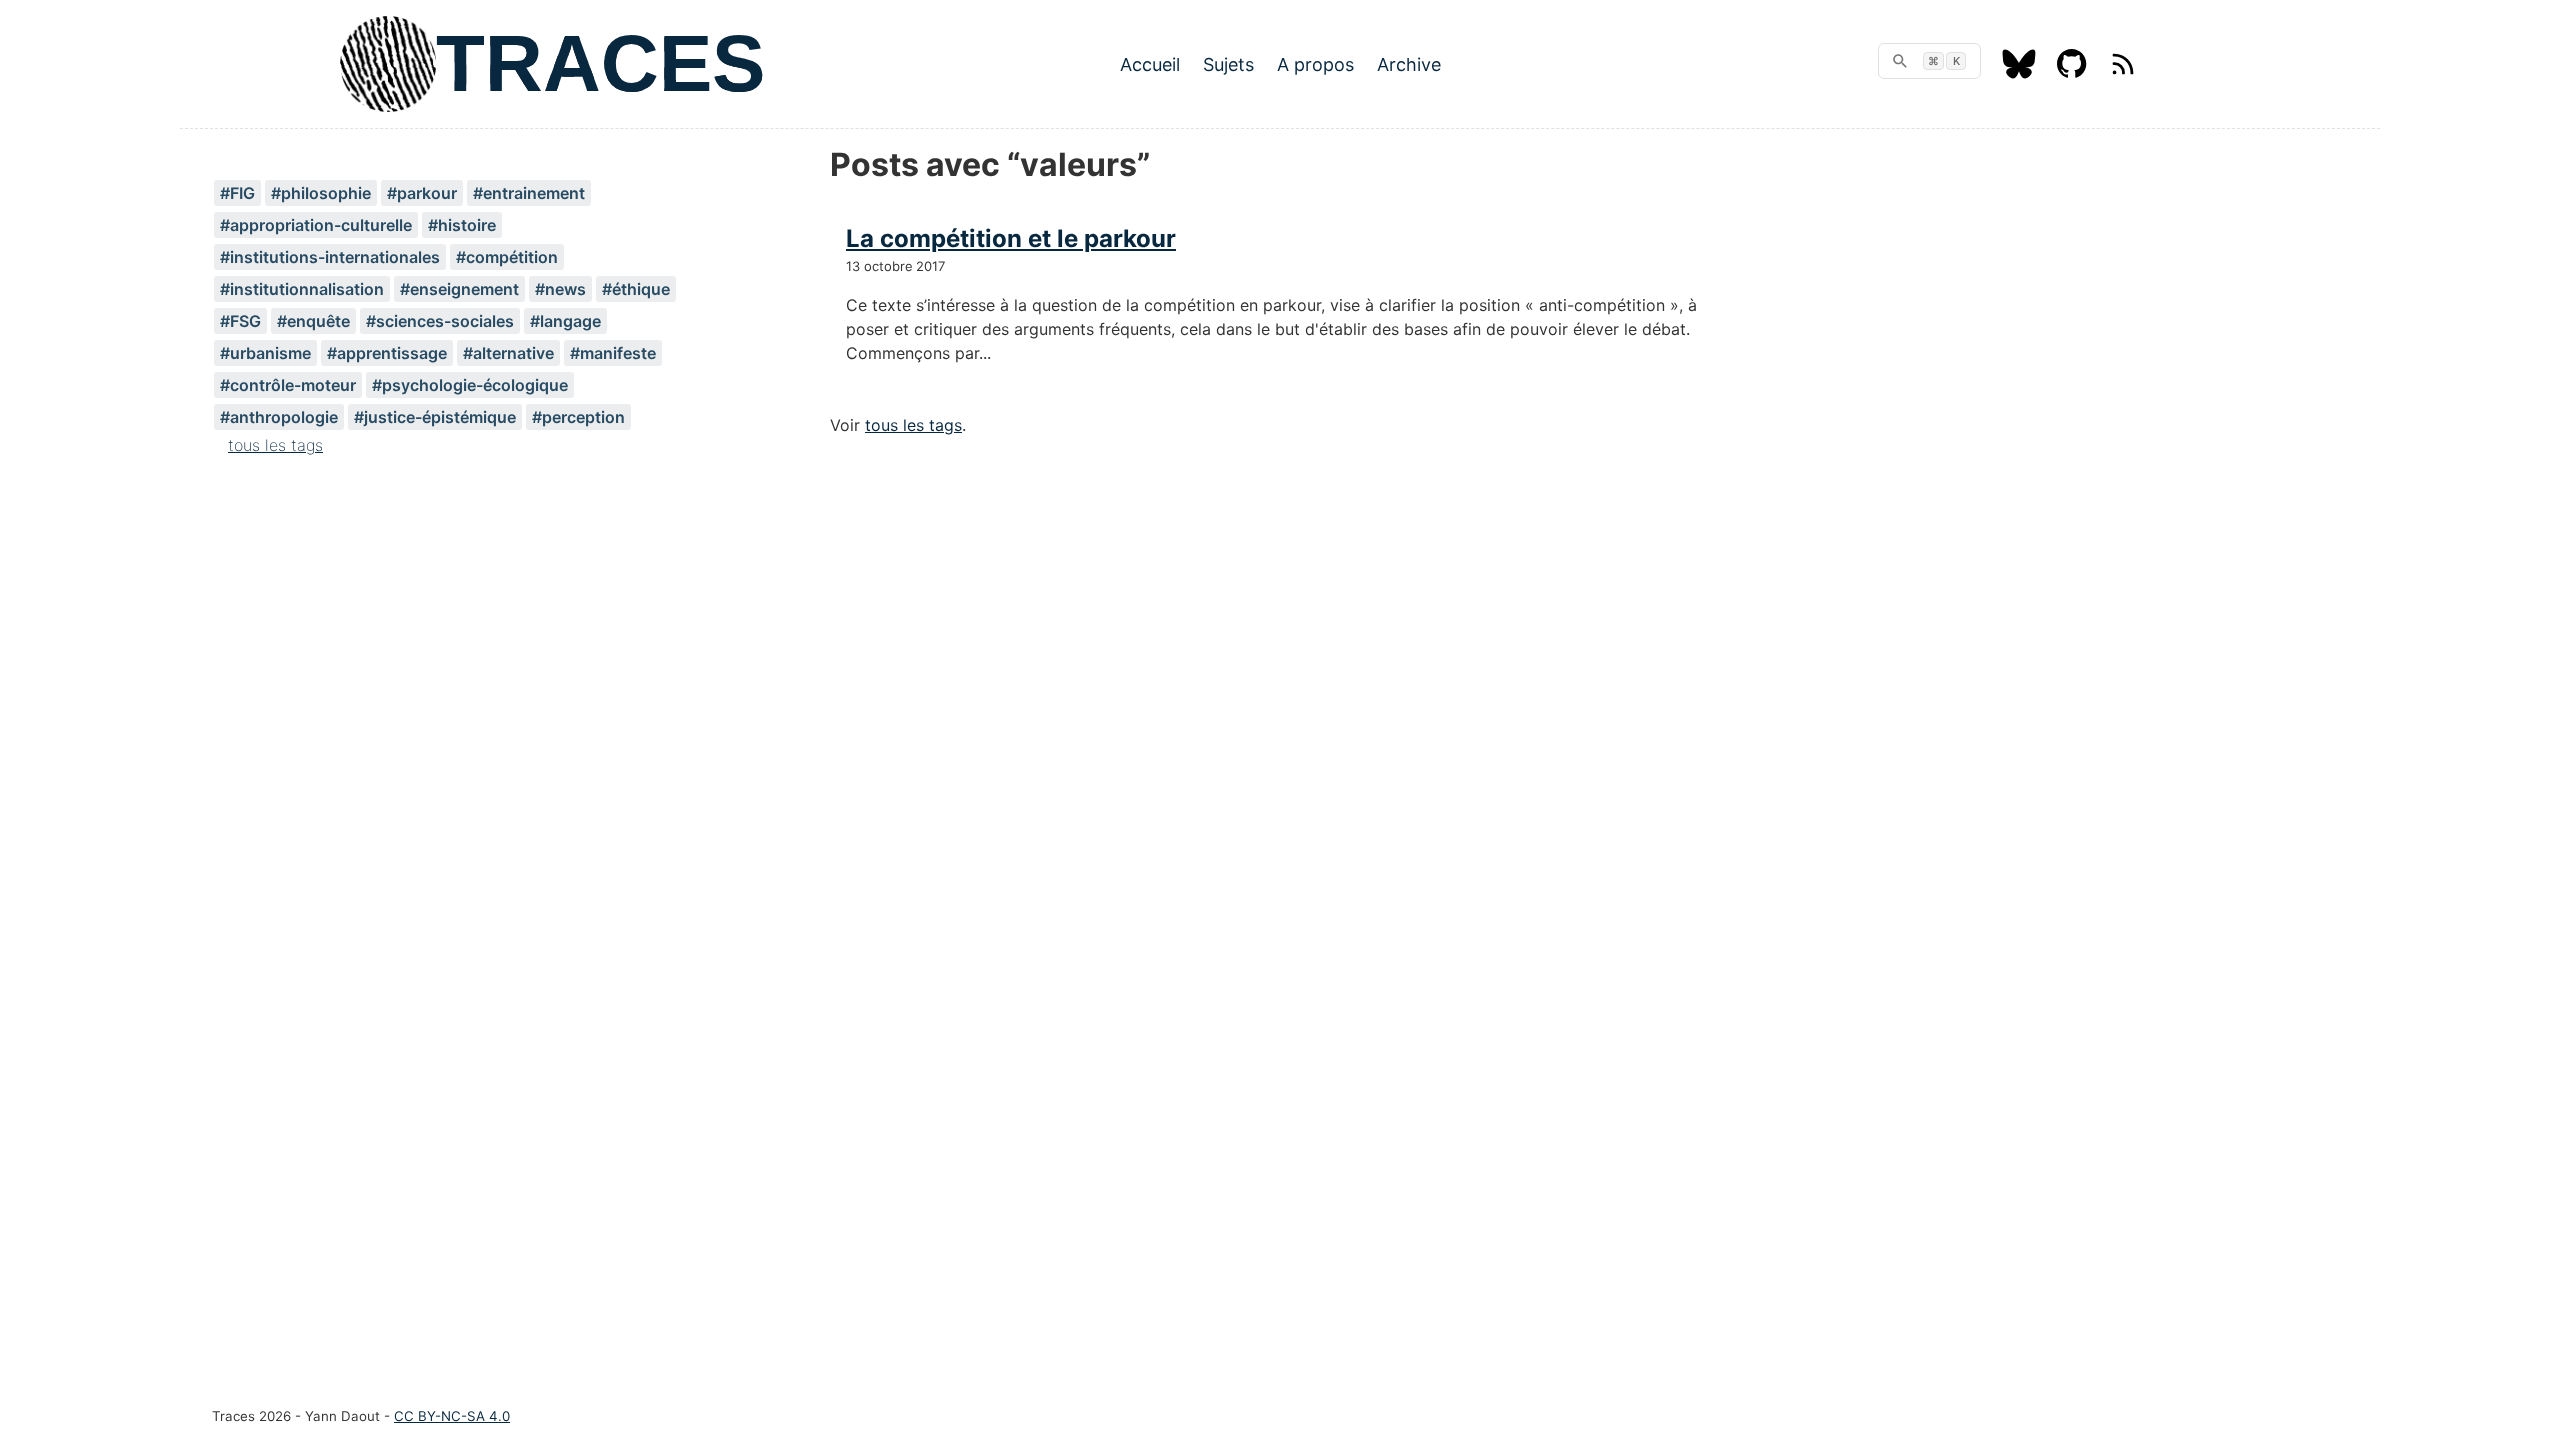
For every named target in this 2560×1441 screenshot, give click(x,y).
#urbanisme (265, 353)
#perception (578, 417)
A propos (1315, 64)
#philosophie (321, 193)
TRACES (600, 63)
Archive (1409, 64)
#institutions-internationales (330, 257)
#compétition (507, 257)
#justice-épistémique (435, 417)
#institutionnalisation (302, 289)
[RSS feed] (2123, 73)
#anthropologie (279, 417)
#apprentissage (387, 353)
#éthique (636, 289)
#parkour (422, 193)
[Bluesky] (2019, 73)
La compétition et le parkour (1011, 238)
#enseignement (459, 289)
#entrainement (529, 193)
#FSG (240, 321)
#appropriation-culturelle (316, 225)
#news (560, 289)
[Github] (2072, 73)
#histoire (462, 225)
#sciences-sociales (440, 321)
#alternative (508, 353)
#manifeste (613, 353)
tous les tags (275, 445)
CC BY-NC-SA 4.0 (452, 1416)
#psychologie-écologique (470, 385)
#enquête (313, 321)
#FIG (237, 193)
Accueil (1150, 64)
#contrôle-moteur (288, 385)
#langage (565, 321)
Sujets (1228, 64)
